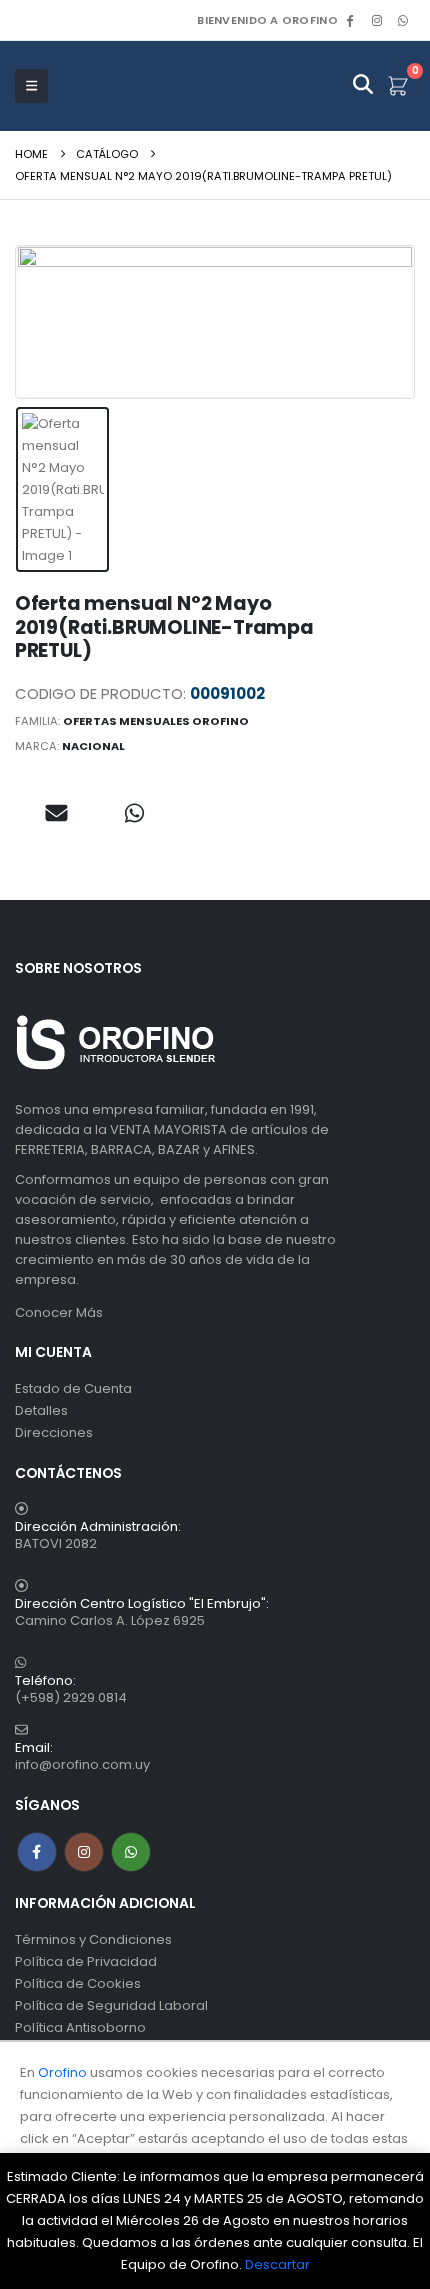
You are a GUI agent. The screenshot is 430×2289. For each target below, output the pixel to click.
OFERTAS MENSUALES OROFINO (156, 721)
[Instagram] (377, 20)
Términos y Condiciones (93, 1939)
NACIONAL (93, 746)
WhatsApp (403, 20)
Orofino (62, 2072)
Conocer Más (59, 1312)
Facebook (37, 1852)
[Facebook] (350, 20)
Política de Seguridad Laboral (111, 2005)
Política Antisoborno (80, 2027)
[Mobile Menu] (31, 86)
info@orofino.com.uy (82, 1764)
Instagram (84, 1852)
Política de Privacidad (86, 1961)
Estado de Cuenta (73, 1388)
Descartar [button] (277, 2264)
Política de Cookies (78, 1983)
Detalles (41, 1410)
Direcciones (54, 1432)
